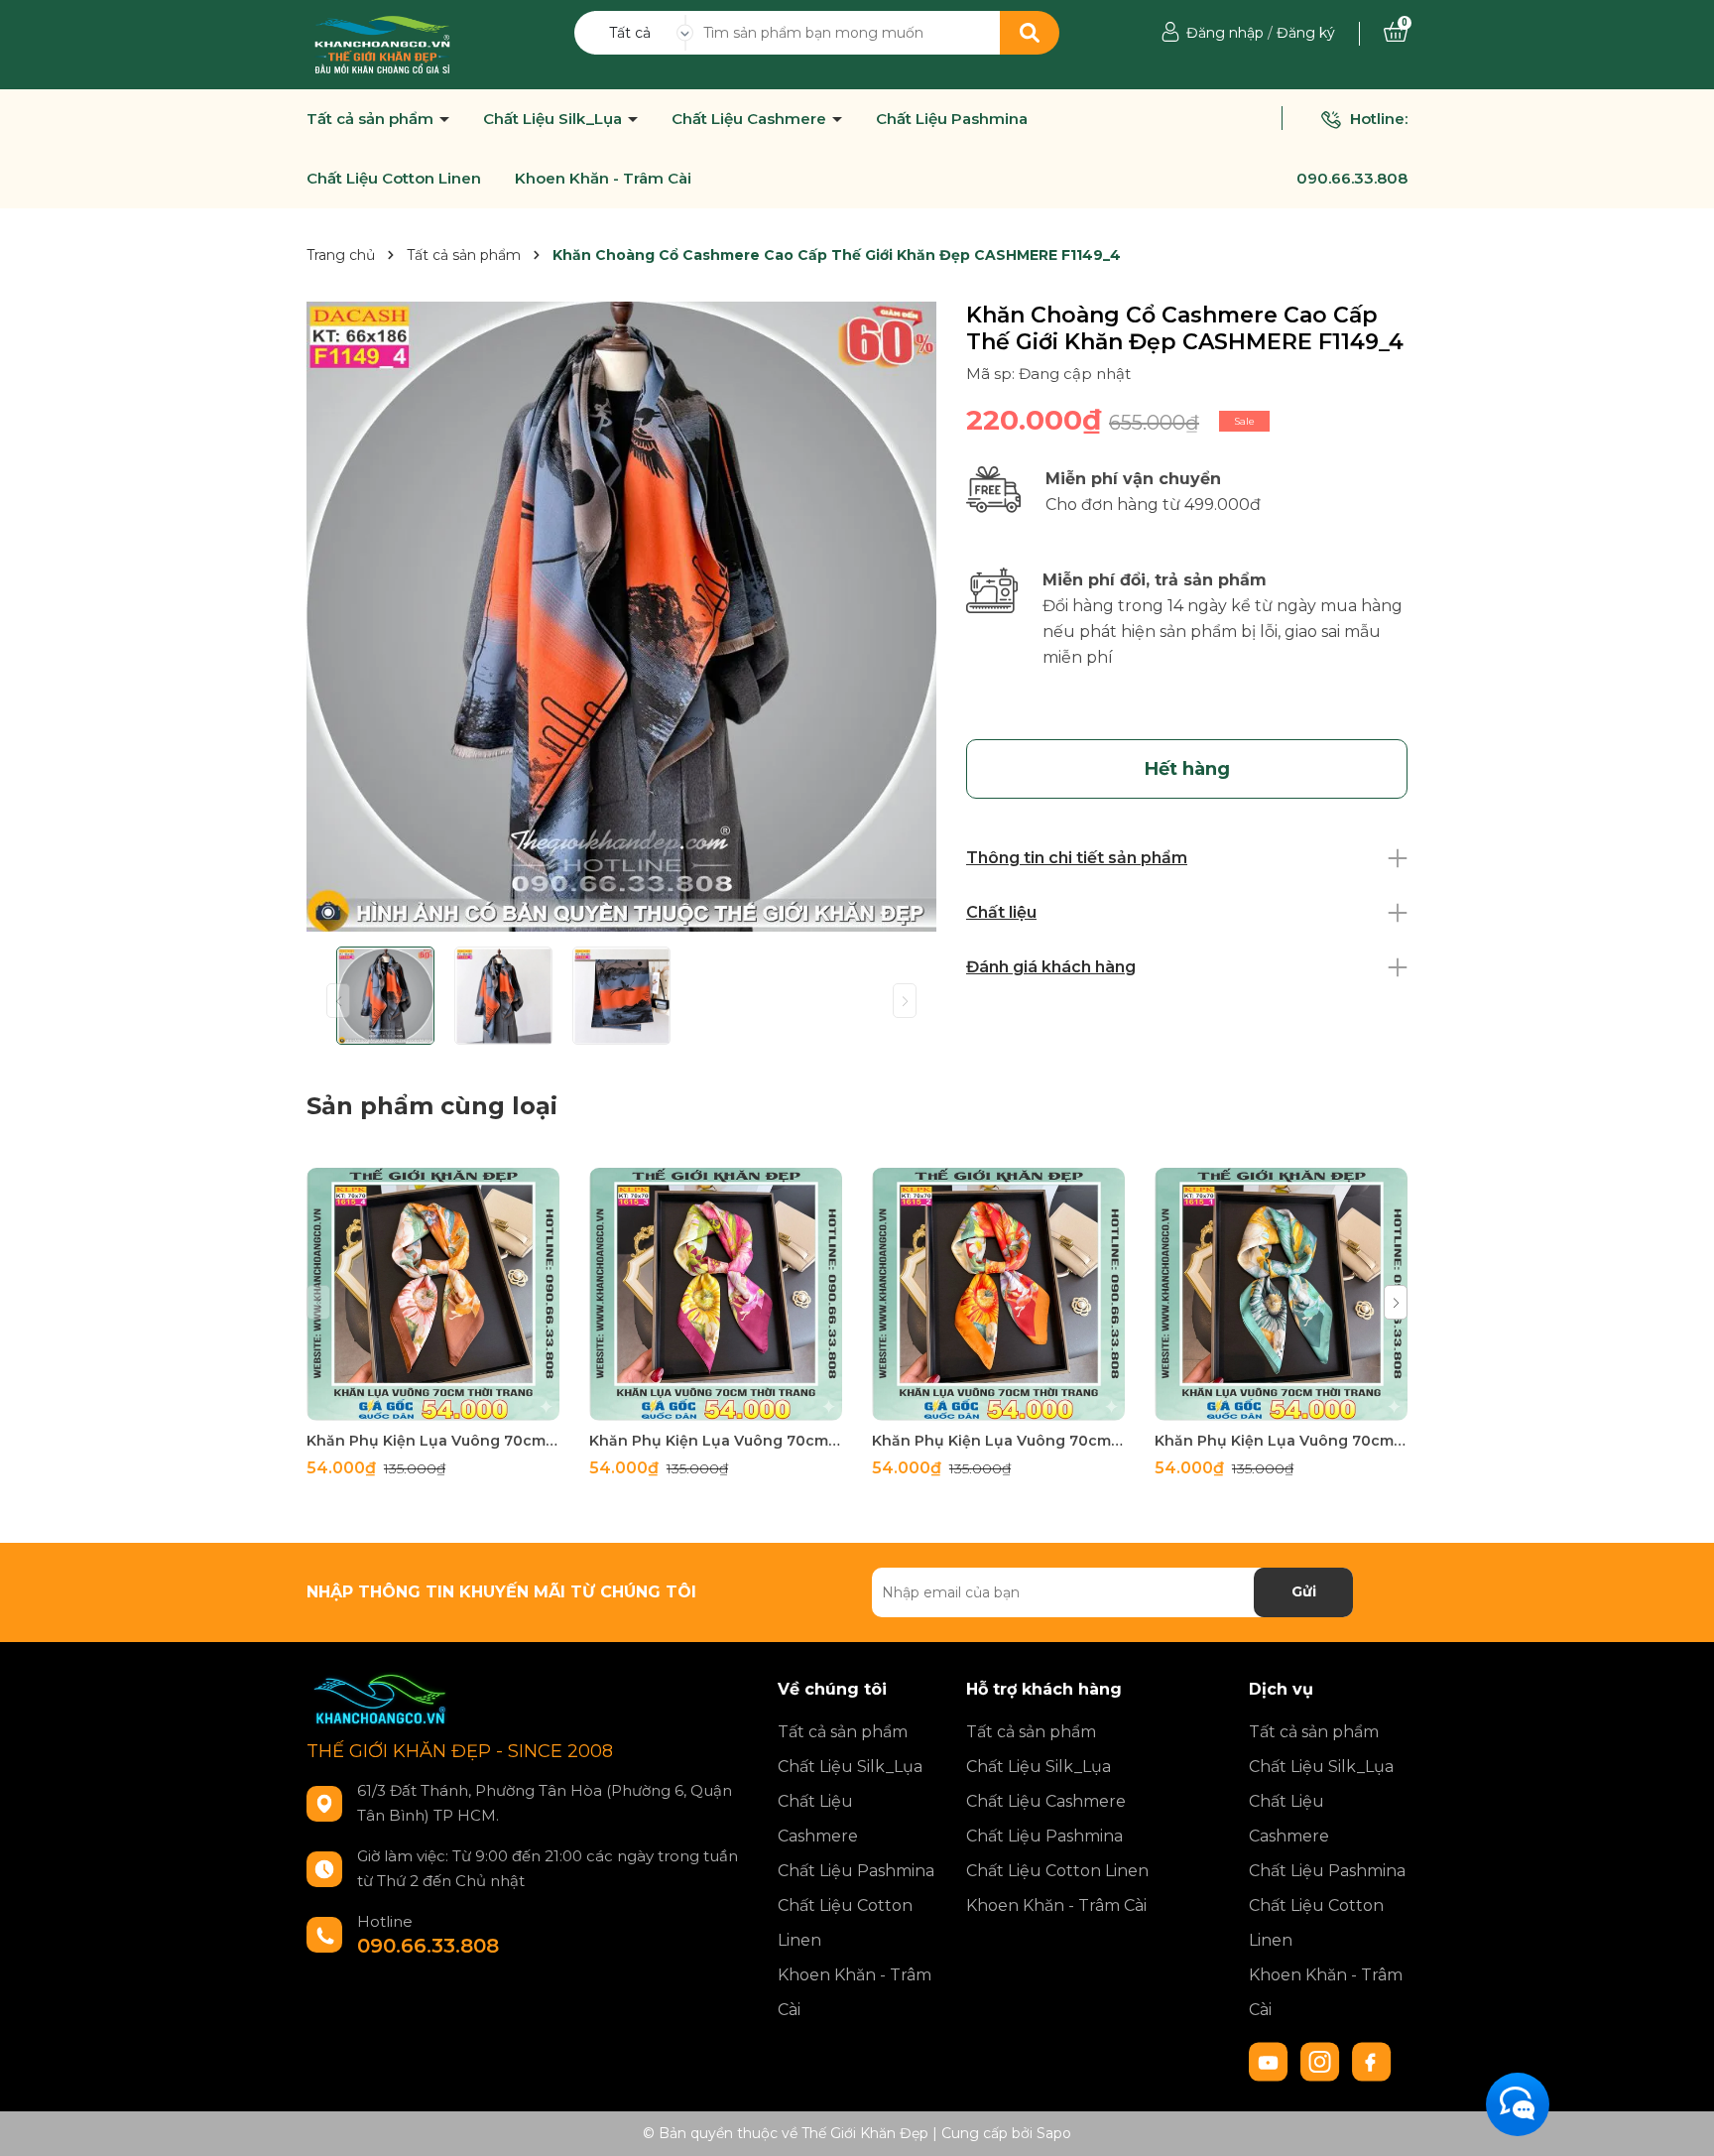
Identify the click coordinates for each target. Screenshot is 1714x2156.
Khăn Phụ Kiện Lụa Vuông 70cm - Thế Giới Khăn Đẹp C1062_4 (433, 1441)
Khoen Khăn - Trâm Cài (603, 179)
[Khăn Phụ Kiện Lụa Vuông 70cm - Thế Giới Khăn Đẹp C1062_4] (433, 1294)
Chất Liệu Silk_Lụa (554, 119)
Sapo (1054, 2133)
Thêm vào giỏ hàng (445, 1402)
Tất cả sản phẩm (372, 119)
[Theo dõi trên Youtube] (1271, 2060)
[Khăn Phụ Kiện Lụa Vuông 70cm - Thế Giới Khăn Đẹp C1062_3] (716, 1294)
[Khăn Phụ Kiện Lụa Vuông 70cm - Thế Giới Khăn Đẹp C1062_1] (1281, 1294)
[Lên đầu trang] (1679, 2121)
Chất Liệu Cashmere (751, 119)
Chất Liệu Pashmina (952, 119)
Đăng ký (1306, 33)
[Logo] (382, 44)
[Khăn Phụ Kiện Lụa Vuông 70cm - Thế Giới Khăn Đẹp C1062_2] (998, 1294)
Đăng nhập (1225, 33)
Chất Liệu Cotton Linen (394, 179)
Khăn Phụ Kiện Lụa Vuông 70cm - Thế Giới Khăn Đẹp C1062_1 (1281, 1441)
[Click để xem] (621, 617)
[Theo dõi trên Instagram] (1322, 2060)
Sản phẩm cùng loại (432, 1106)
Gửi (1304, 1591)
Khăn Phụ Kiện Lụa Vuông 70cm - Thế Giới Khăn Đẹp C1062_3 (716, 1441)
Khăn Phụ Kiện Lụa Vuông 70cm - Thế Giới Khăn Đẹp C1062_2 (998, 1441)
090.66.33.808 (1352, 178)
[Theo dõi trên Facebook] (1372, 2060)
